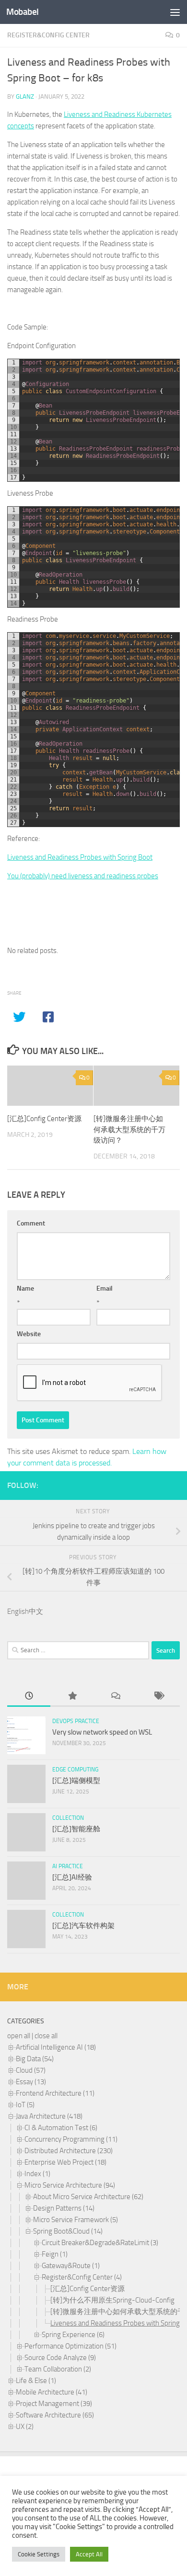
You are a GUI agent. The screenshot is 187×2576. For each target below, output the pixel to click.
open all (19, 2036)
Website (29, 1334)
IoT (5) (25, 2105)
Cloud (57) (31, 2070)
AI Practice (68, 1866)
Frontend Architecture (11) (55, 2093)
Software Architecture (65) (55, 2415)
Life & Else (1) (36, 2381)
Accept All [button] (89, 2554)
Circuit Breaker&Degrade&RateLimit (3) (100, 2243)
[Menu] (175, 12)
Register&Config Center (48, 35)
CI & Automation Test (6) (61, 2128)
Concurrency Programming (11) (71, 2139)
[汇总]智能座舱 (76, 1829)
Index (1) (37, 2174)
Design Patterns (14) (64, 2208)
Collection (68, 1818)
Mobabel (23, 12)
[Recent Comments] (115, 1697)
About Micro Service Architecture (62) (88, 2197)
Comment (31, 1223)
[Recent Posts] (29, 1697)
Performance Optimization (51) (70, 2346)
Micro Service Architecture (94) (70, 2185)
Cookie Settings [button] (39, 2554)
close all (46, 2036)
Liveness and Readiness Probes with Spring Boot (80, 857)
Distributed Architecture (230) (69, 2151)
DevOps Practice (76, 1721)
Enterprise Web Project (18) (65, 2162)
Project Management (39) (54, 2404)
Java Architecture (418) (49, 2116)
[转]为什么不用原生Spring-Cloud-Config (112, 2300)
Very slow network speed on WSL (102, 1732)
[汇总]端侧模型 (76, 1781)
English (18, 1611)
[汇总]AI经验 (72, 1877)
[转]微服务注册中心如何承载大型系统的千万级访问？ (129, 1129)
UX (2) (25, 2427)
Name (25, 1288)
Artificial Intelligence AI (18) (56, 2047)
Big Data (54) (35, 2059)
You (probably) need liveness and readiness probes (83, 876)
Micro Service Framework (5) (76, 2220)
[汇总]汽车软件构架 (83, 1926)
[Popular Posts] (72, 1697)
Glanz (25, 96)
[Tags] (158, 1697)
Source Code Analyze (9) (60, 2358)
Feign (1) (55, 2254)
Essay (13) (31, 2082)
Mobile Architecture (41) (52, 2392)
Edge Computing (75, 1770)
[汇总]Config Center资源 (44, 1119)
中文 (36, 1611)
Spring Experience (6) (73, 2335)
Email (105, 1288)
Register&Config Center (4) (82, 2277)
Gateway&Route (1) (71, 2266)
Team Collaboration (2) (58, 2369)
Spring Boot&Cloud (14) (68, 2231)
